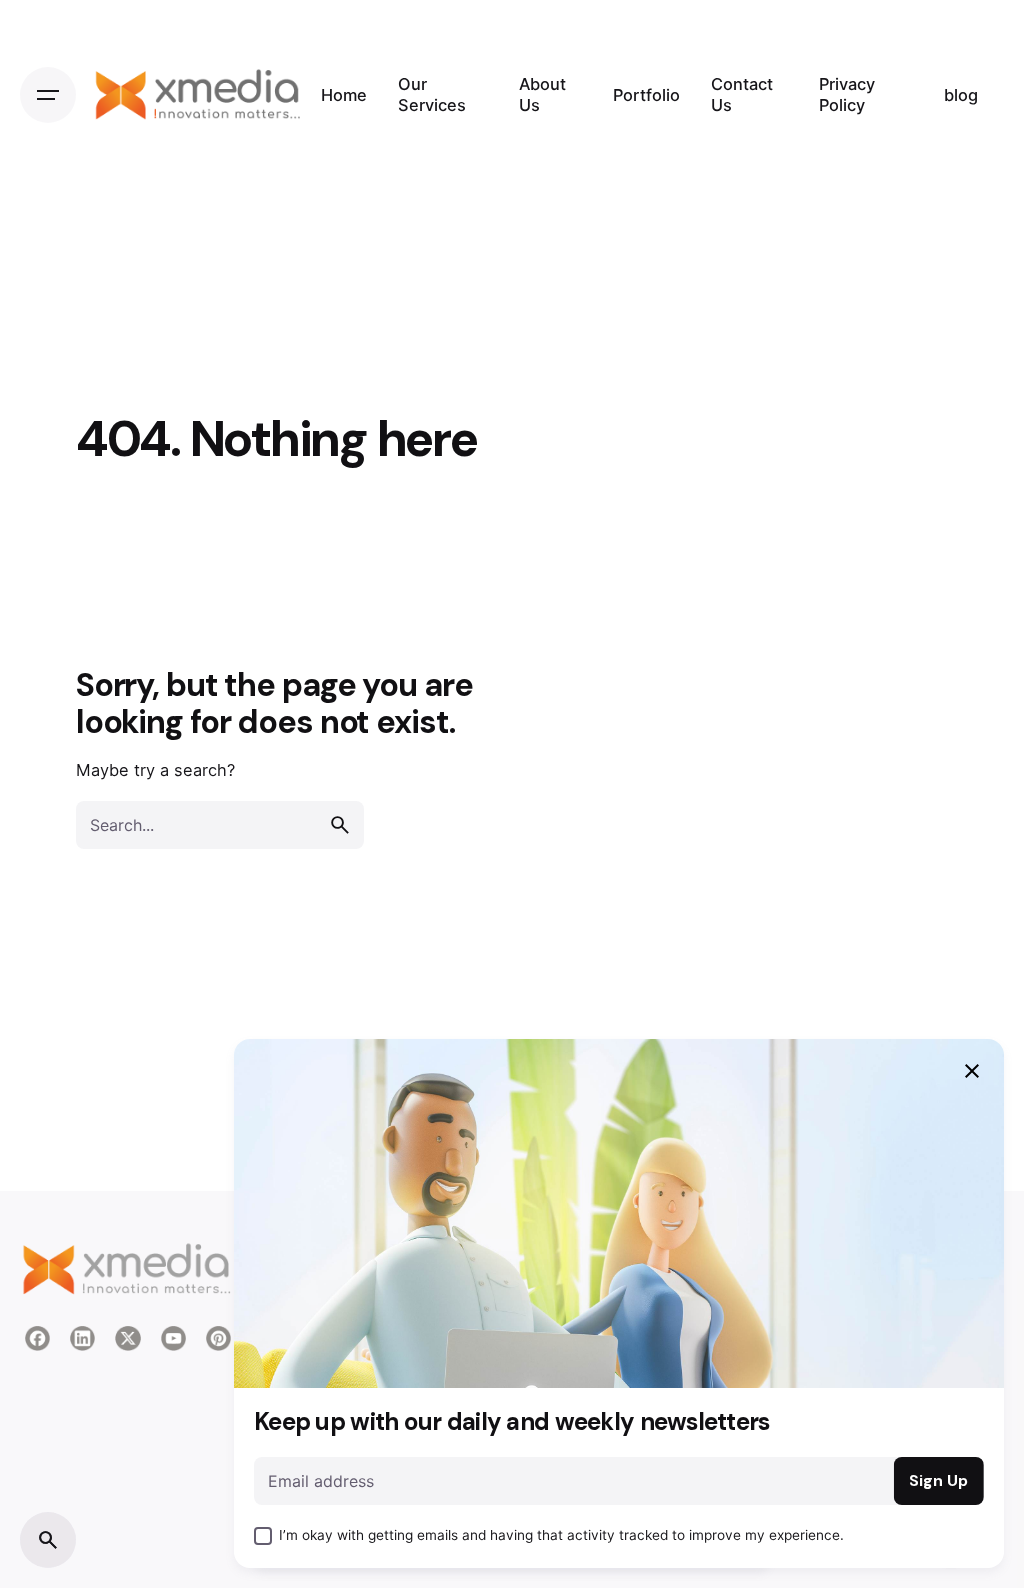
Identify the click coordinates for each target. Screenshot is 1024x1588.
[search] (340, 825)
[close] (972, 1071)
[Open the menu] (48, 95)
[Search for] (220, 825)
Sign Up (938, 1481)
